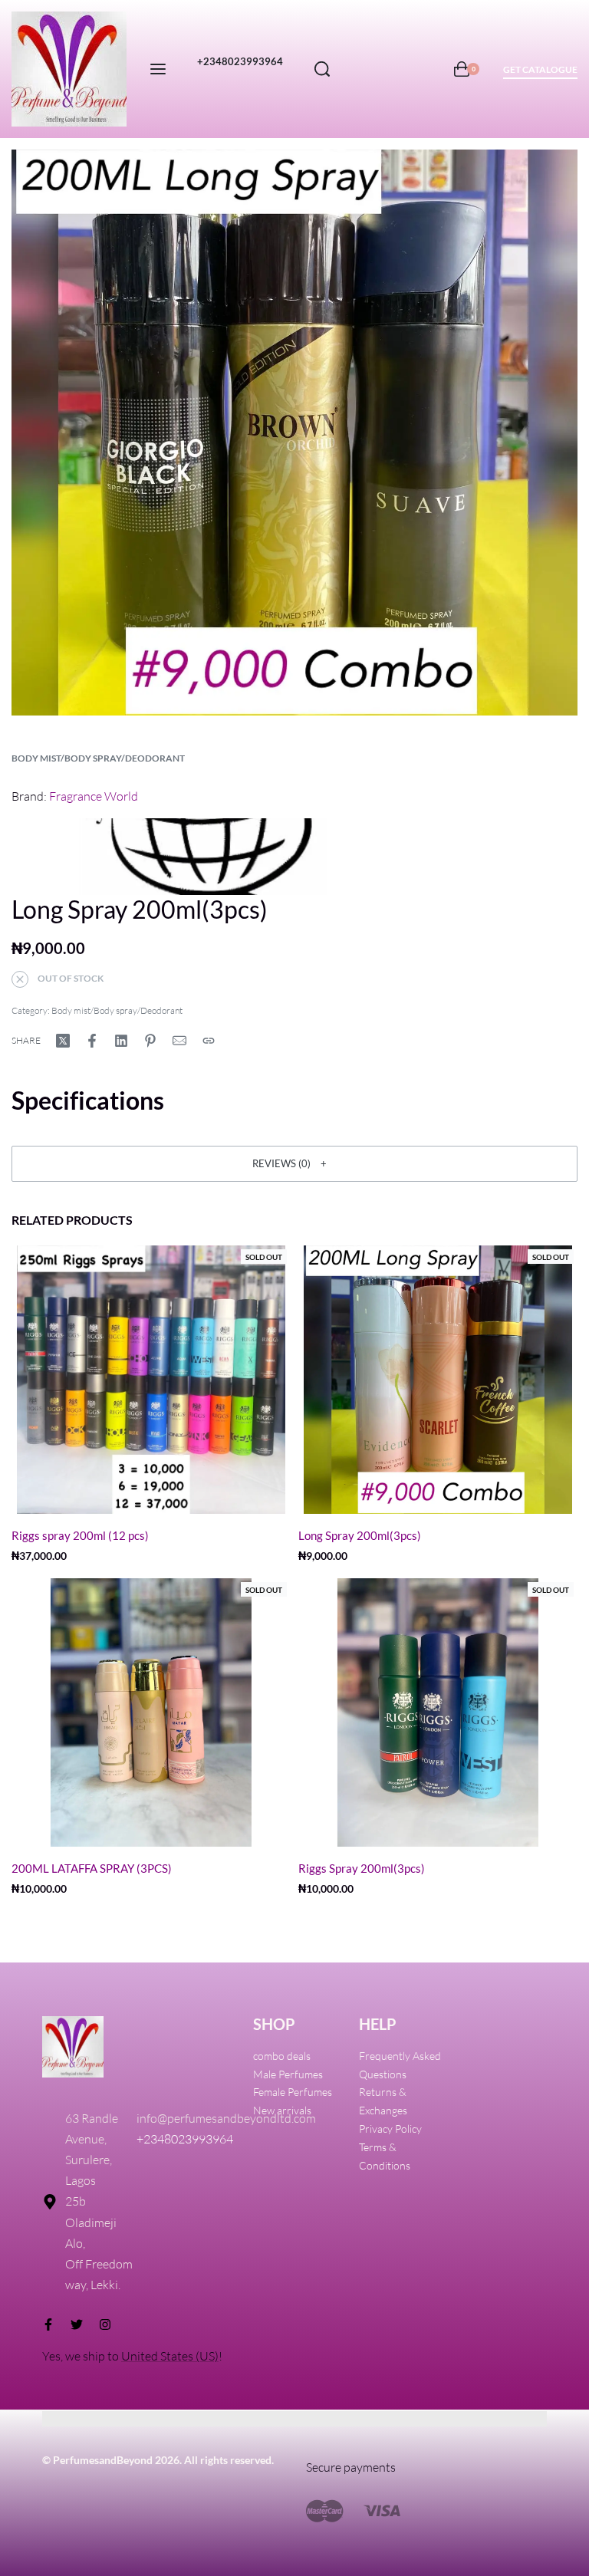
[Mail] (179, 1041)
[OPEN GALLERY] (294, 433)
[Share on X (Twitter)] (63, 1041)
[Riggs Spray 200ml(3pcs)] (438, 1712)
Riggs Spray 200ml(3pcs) (362, 1868)
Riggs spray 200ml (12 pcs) (80, 1535)
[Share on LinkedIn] (121, 1041)
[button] (294, 1163)
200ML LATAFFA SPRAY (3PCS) (92, 1868)
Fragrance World (94, 796)
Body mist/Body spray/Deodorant (98, 758)
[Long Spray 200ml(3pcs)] (438, 1380)
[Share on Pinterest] (150, 1041)
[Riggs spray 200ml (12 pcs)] (151, 1380)
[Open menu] (158, 69)
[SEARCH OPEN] (322, 69)
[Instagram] (105, 2324)
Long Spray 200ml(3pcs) (360, 1535)
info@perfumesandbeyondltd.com (226, 2118)
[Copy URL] (209, 1041)
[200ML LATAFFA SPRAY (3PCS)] (151, 1712)
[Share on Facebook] (92, 1041)
